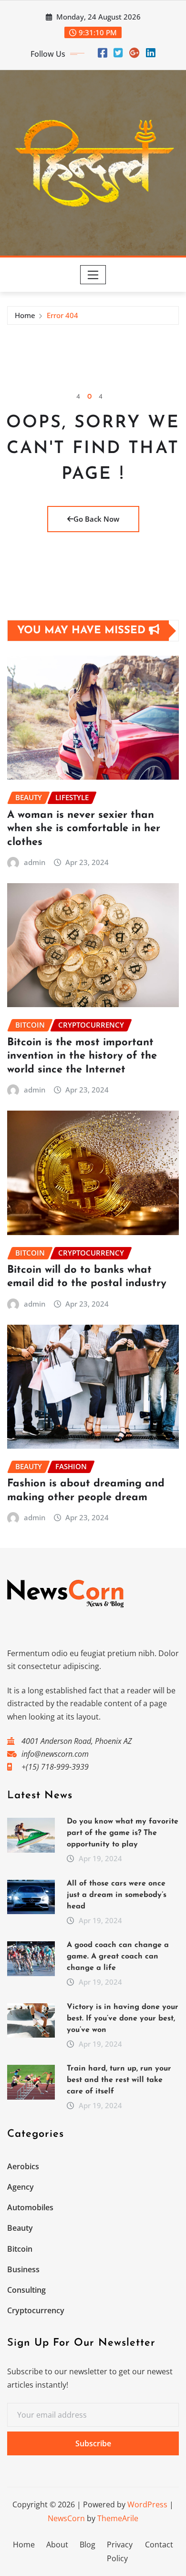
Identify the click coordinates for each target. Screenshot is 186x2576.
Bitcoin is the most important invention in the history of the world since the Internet (82, 1056)
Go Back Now (96, 519)
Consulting (26, 2290)
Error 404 (62, 315)
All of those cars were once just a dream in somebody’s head (117, 1895)
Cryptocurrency (36, 2310)
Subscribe (93, 2443)
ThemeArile (118, 2518)
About (57, 2545)
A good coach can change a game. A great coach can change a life (118, 1957)
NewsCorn (66, 2518)
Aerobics (23, 2166)
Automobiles (30, 2207)
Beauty (20, 2228)
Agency (21, 2187)
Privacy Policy (120, 2551)
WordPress (147, 2504)
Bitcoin (20, 2249)
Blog (88, 2545)
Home (25, 315)
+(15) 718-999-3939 (55, 1767)
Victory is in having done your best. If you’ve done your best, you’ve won (123, 2019)
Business (23, 2269)
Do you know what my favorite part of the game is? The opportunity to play (123, 1833)
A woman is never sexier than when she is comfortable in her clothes (84, 829)
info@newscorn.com (55, 1754)
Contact (159, 2545)
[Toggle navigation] (93, 275)
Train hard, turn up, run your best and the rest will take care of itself (119, 2080)
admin (35, 862)
